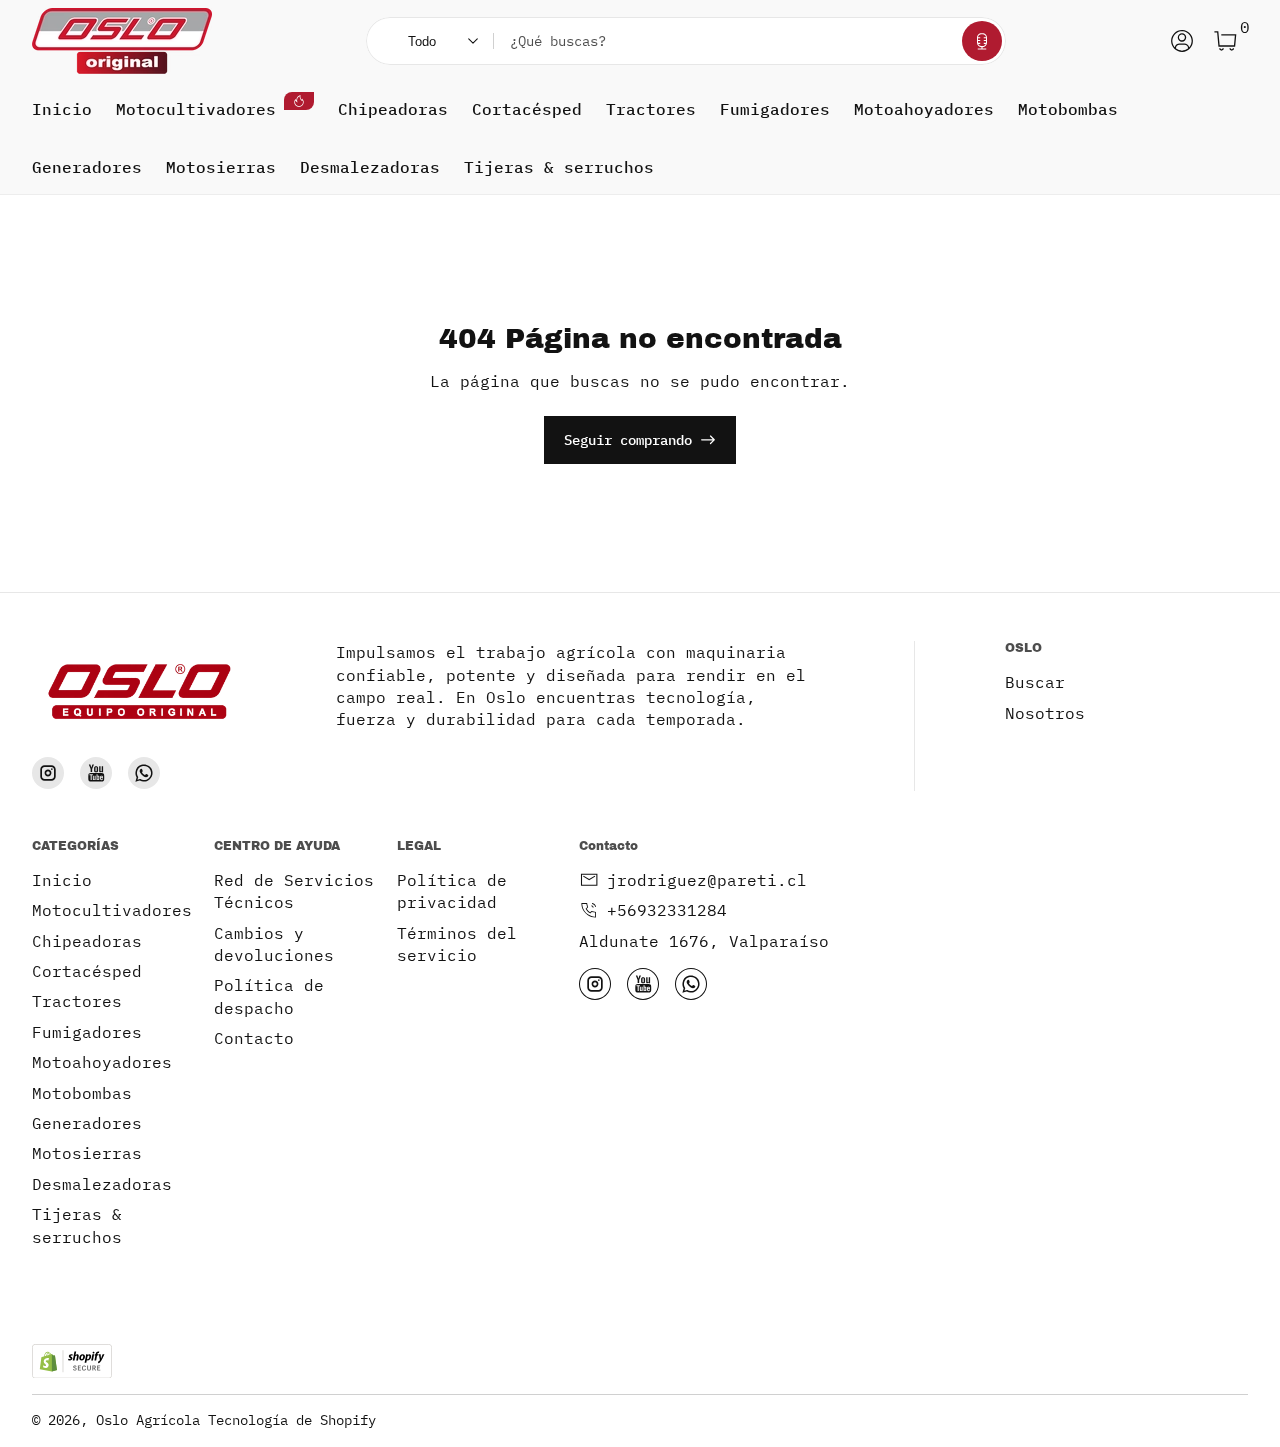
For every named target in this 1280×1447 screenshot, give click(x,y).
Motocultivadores (196, 109)
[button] (982, 41)
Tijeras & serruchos (559, 167)
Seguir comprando (628, 440)
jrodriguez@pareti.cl (707, 880)
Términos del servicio (457, 944)
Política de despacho (269, 996)
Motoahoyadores (924, 109)
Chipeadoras (393, 109)
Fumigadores (775, 109)
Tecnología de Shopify (292, 1420)
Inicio (62, 109)
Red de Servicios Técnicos (294, 891)
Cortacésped (527, 109)
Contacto (254, 1038)
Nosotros (1045, 713)
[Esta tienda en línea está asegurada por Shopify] (72, 1361)
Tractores (651, 109)
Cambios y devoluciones (274, 944)
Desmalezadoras (370, 167)
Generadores (87, 167)
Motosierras (221, 167)
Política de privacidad (452, 891)
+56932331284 (667, 910)
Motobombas (1068, 109)
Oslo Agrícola (148, 1420)
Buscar (1035, 682)
